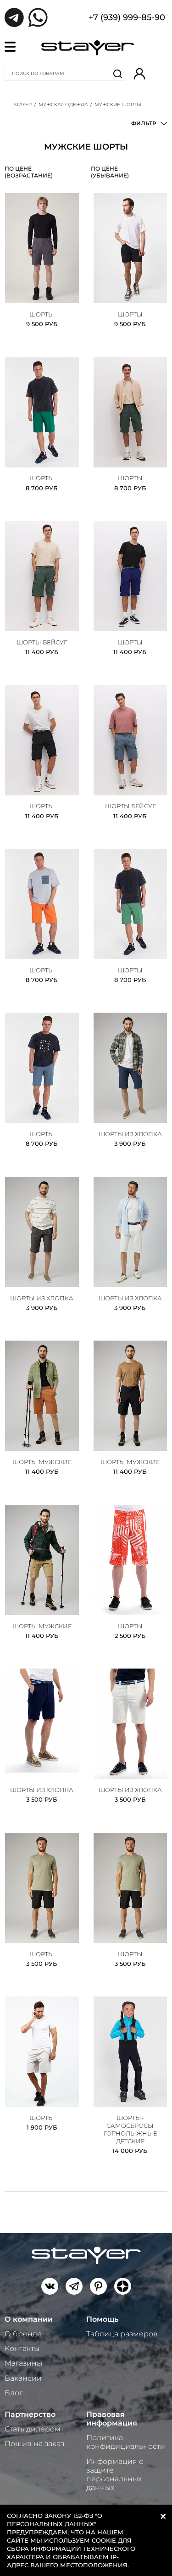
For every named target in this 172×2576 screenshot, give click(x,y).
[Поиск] (118, 74)
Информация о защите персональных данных (115, 2475)
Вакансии (23, 2378)
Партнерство (30, 2414)
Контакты (22, 2348)
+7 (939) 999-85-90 (127, 18)
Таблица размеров (122, 2334)
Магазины (23, 2363)
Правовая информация (112, 2419)
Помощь (102, 2319)
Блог (14, 2393)
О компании (29, 2319)
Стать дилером (33, 2429)
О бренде (23, 2334)
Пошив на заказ (34, 2444)
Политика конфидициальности (126, 2442)
